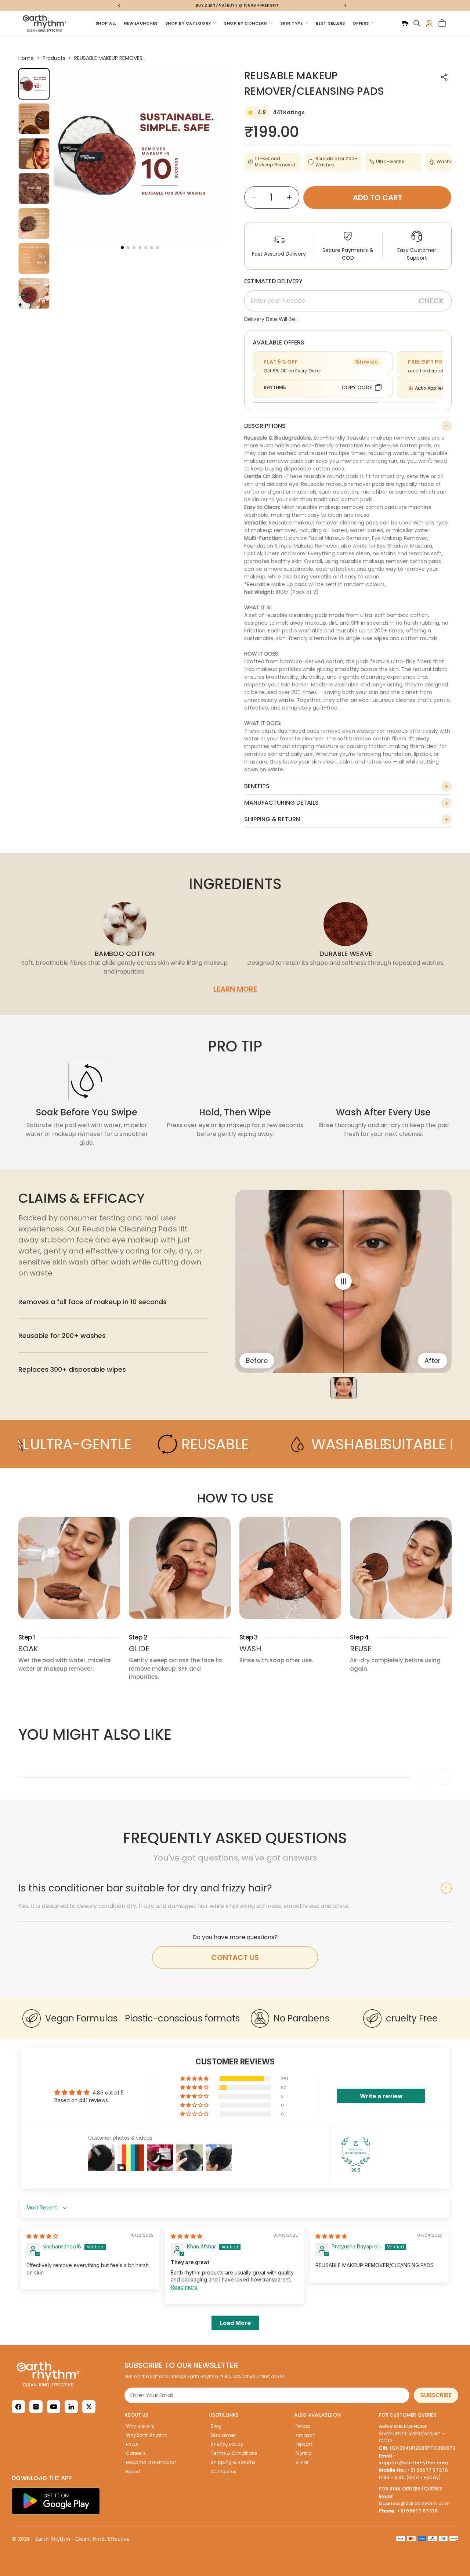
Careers (136, 2453)
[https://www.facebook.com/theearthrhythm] (18, 2407)
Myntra (304, 2453)
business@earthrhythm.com (414, 2503)
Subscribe (436, 2395)
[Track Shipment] (405, 23)
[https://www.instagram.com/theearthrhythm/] (36, 2407)
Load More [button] (235, 2323)
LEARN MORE (235, 989)
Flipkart (304, 2444)
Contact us (224, 2472)
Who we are (140, 2426)
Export (133, 2472)
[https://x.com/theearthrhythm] (89, 2407)
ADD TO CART (377, 198)
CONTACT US (235, 1958)
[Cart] (442, 23)
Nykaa (303, 2426)
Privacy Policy (227, 2444)
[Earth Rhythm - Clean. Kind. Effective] (65, 2374)
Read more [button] (184, 2287)
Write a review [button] (381, 2096)
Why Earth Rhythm (147, 2435)
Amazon (305, 2435)
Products (54, 58)
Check (431, 301)
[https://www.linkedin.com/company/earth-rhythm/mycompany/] (71, 2407)
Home (26, 58)
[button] (122, 248)
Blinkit (302, 2462)
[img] (42, 2236)
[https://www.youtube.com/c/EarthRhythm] (54, 2407)
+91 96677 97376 (428, 2470)
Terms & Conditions (234, 2453)
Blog (216, 2426)
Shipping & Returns (233, 2462)
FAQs (132, 2444)
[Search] (417, 23)
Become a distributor (151, 2462)
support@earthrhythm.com (413, 2463)
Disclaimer (223, 2435)
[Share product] (444, 77)
